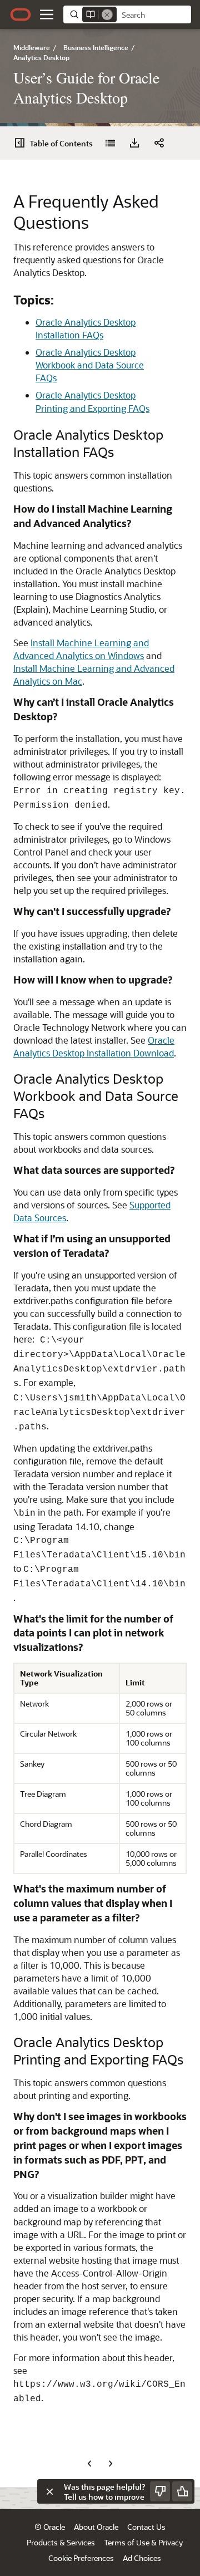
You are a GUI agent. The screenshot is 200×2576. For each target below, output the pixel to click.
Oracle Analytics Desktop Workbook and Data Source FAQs (90, 365)
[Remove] (107, 14)
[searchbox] (154, 15)
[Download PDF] (134, 143)
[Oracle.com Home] (21, 14)
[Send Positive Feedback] (182, 2491)
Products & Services (61, 2542)
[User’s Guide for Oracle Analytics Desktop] (110, 143)
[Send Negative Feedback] (160, 2491)
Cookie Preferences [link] (81, 2558)
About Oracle (96, 2527)
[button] (47, 14)
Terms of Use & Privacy (143, 2542)
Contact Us (146, 2527)
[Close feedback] (49, 2491)
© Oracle (50, 2527)
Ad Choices (142, 2558)
